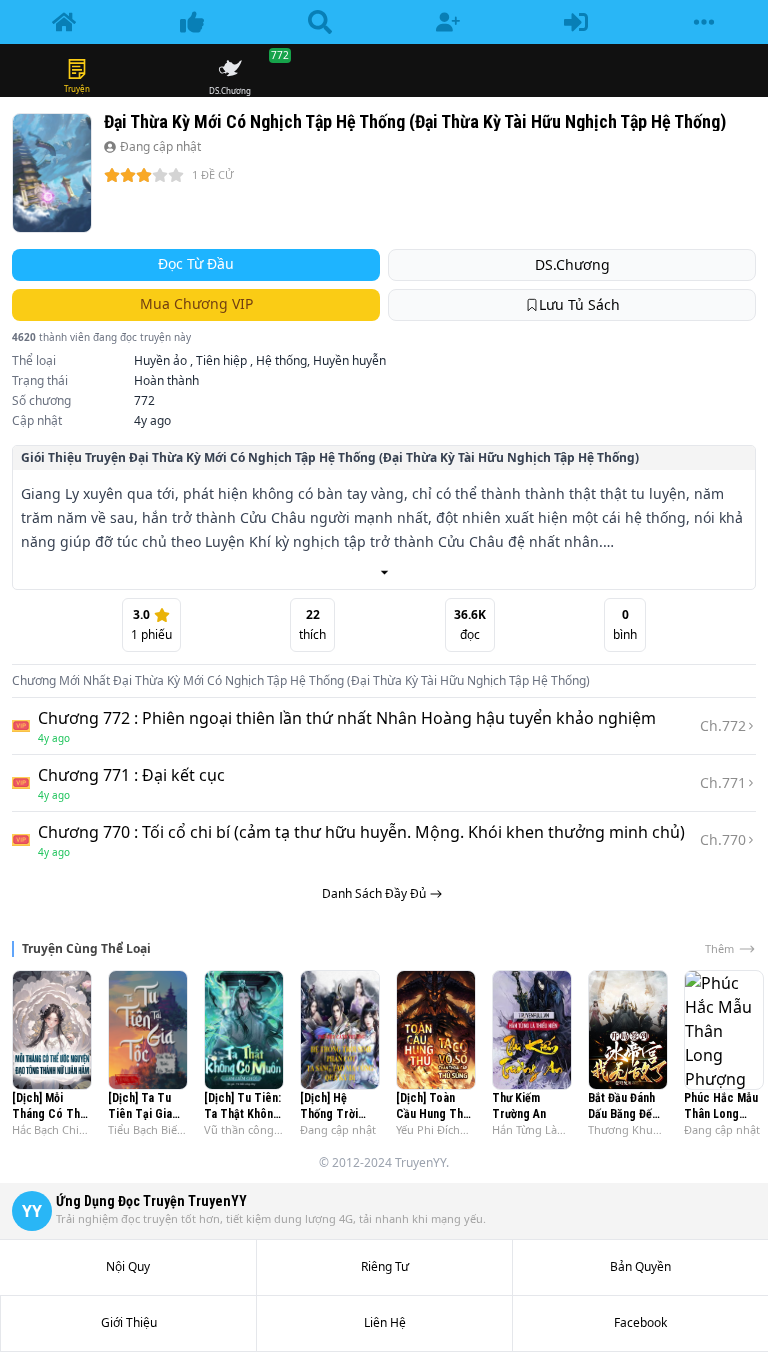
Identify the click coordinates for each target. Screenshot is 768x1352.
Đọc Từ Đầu (196, 263)
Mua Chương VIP (196, 303)
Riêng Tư (385, 1267)
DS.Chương (572, 264)
